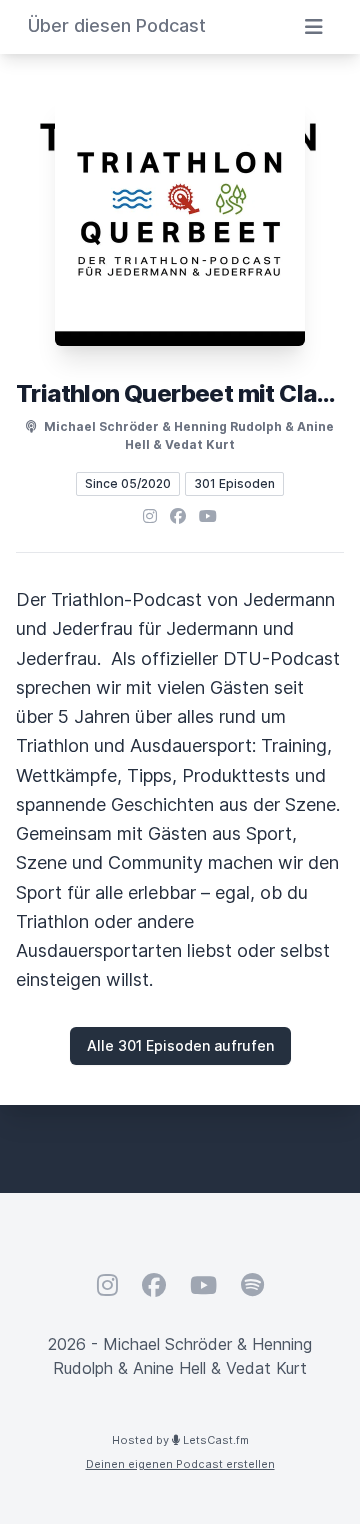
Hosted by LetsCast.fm (180, 1440)
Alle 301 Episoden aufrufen (180, 1045)
